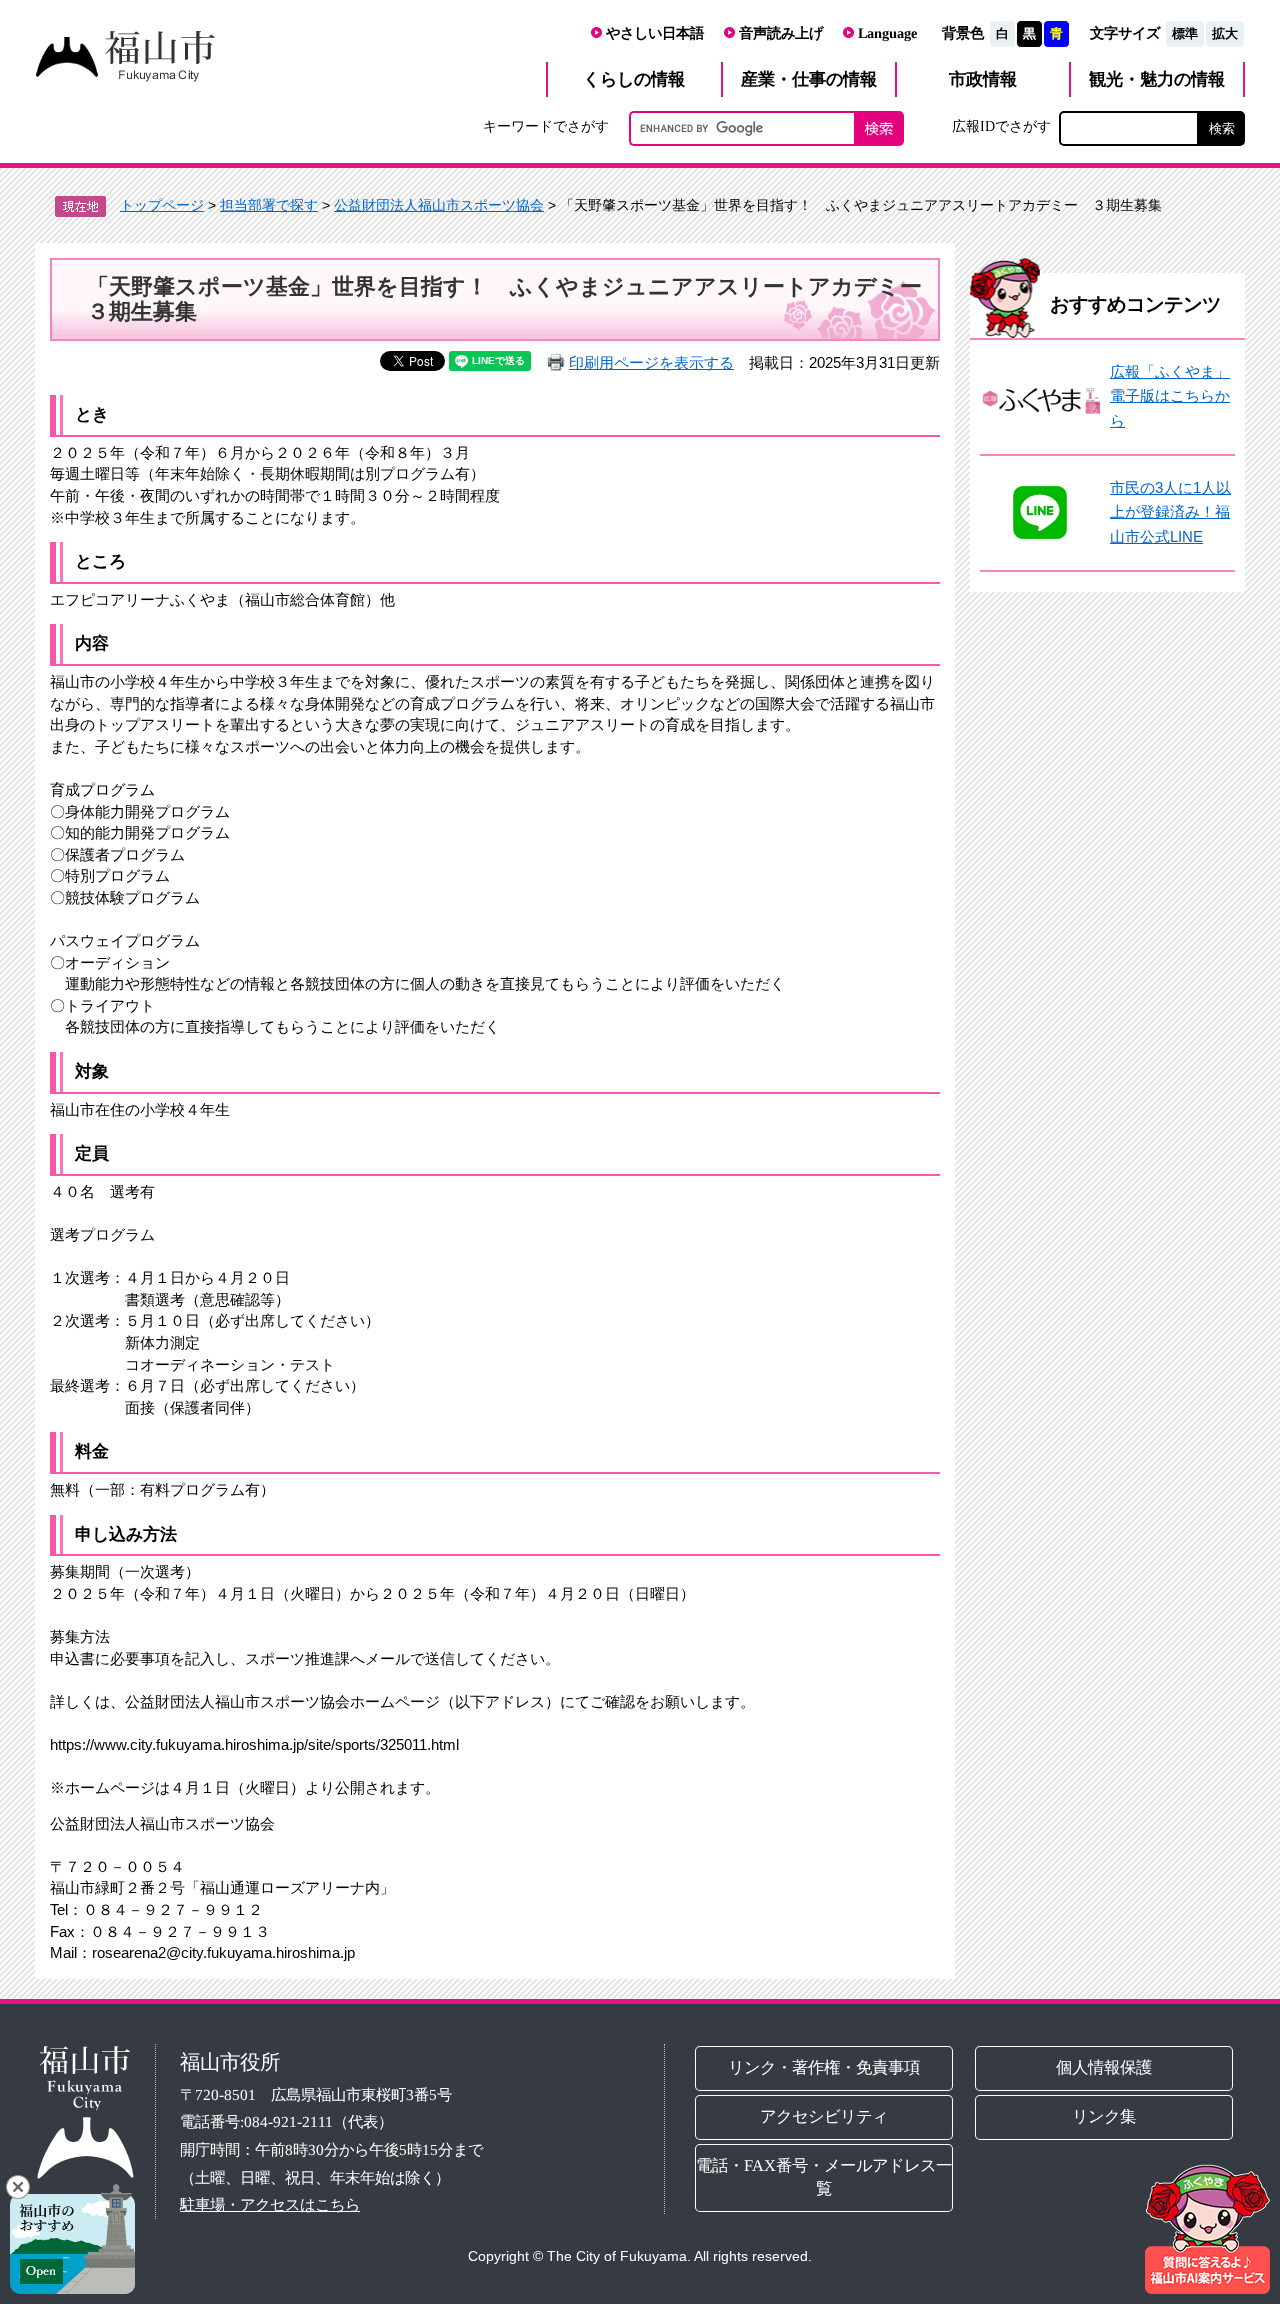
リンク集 (1105, 2116)
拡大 (1225, 33)
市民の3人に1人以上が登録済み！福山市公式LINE (1170, 512)
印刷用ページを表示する (651, 362)
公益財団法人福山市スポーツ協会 (439, 205)
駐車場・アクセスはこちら (270, 2204)
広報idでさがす (1001, 126)
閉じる (18, 2187)
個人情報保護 (1105, 2067)
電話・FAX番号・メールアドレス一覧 (824, 2177)
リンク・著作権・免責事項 (824, 2067)
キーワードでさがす (546, 126)
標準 (1185, 33)
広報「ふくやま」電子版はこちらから (1170, 396)
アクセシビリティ (824, 2116)
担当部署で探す (269, 205)
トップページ (162, 205)
